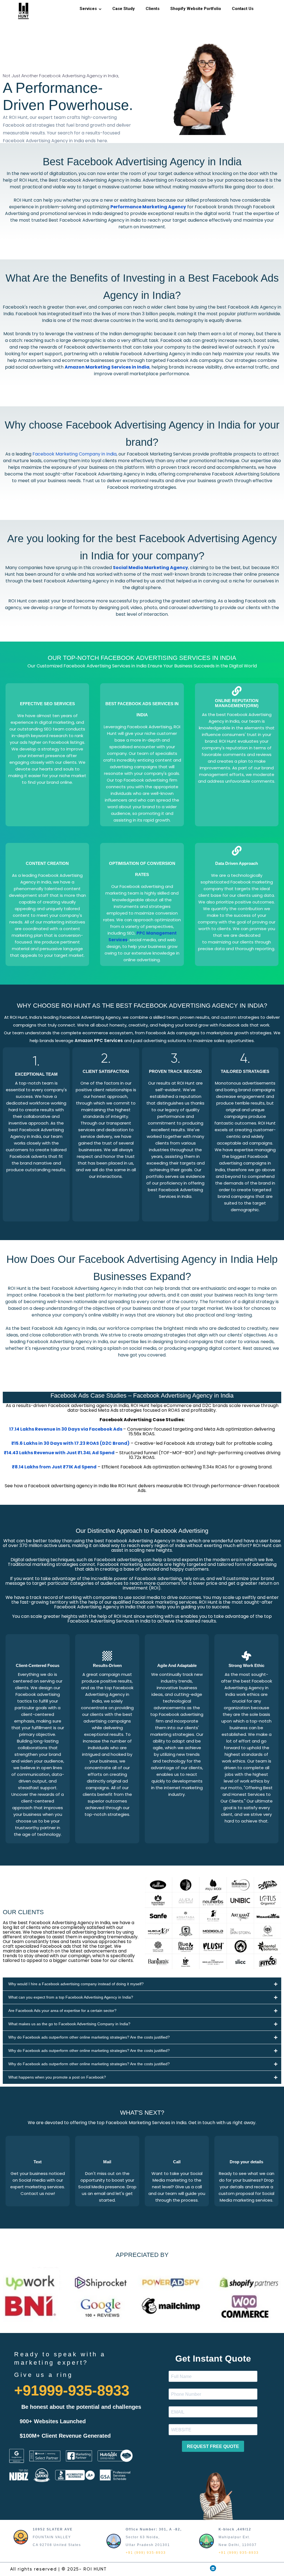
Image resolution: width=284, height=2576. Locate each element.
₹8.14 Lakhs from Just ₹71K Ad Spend (54, 1467)
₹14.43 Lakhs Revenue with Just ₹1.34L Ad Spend (59, 1453)
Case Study (124, 9)
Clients (153, 9)
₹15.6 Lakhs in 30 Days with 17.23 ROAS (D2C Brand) (70, 1443)
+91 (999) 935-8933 (146, 2553)
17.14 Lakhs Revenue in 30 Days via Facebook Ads (66, 1429)
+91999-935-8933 (72, 2390)
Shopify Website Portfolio (196, 9)
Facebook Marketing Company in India (74, 454)
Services (88, 9)
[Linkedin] (213, 2568)
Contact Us (243, 9)
